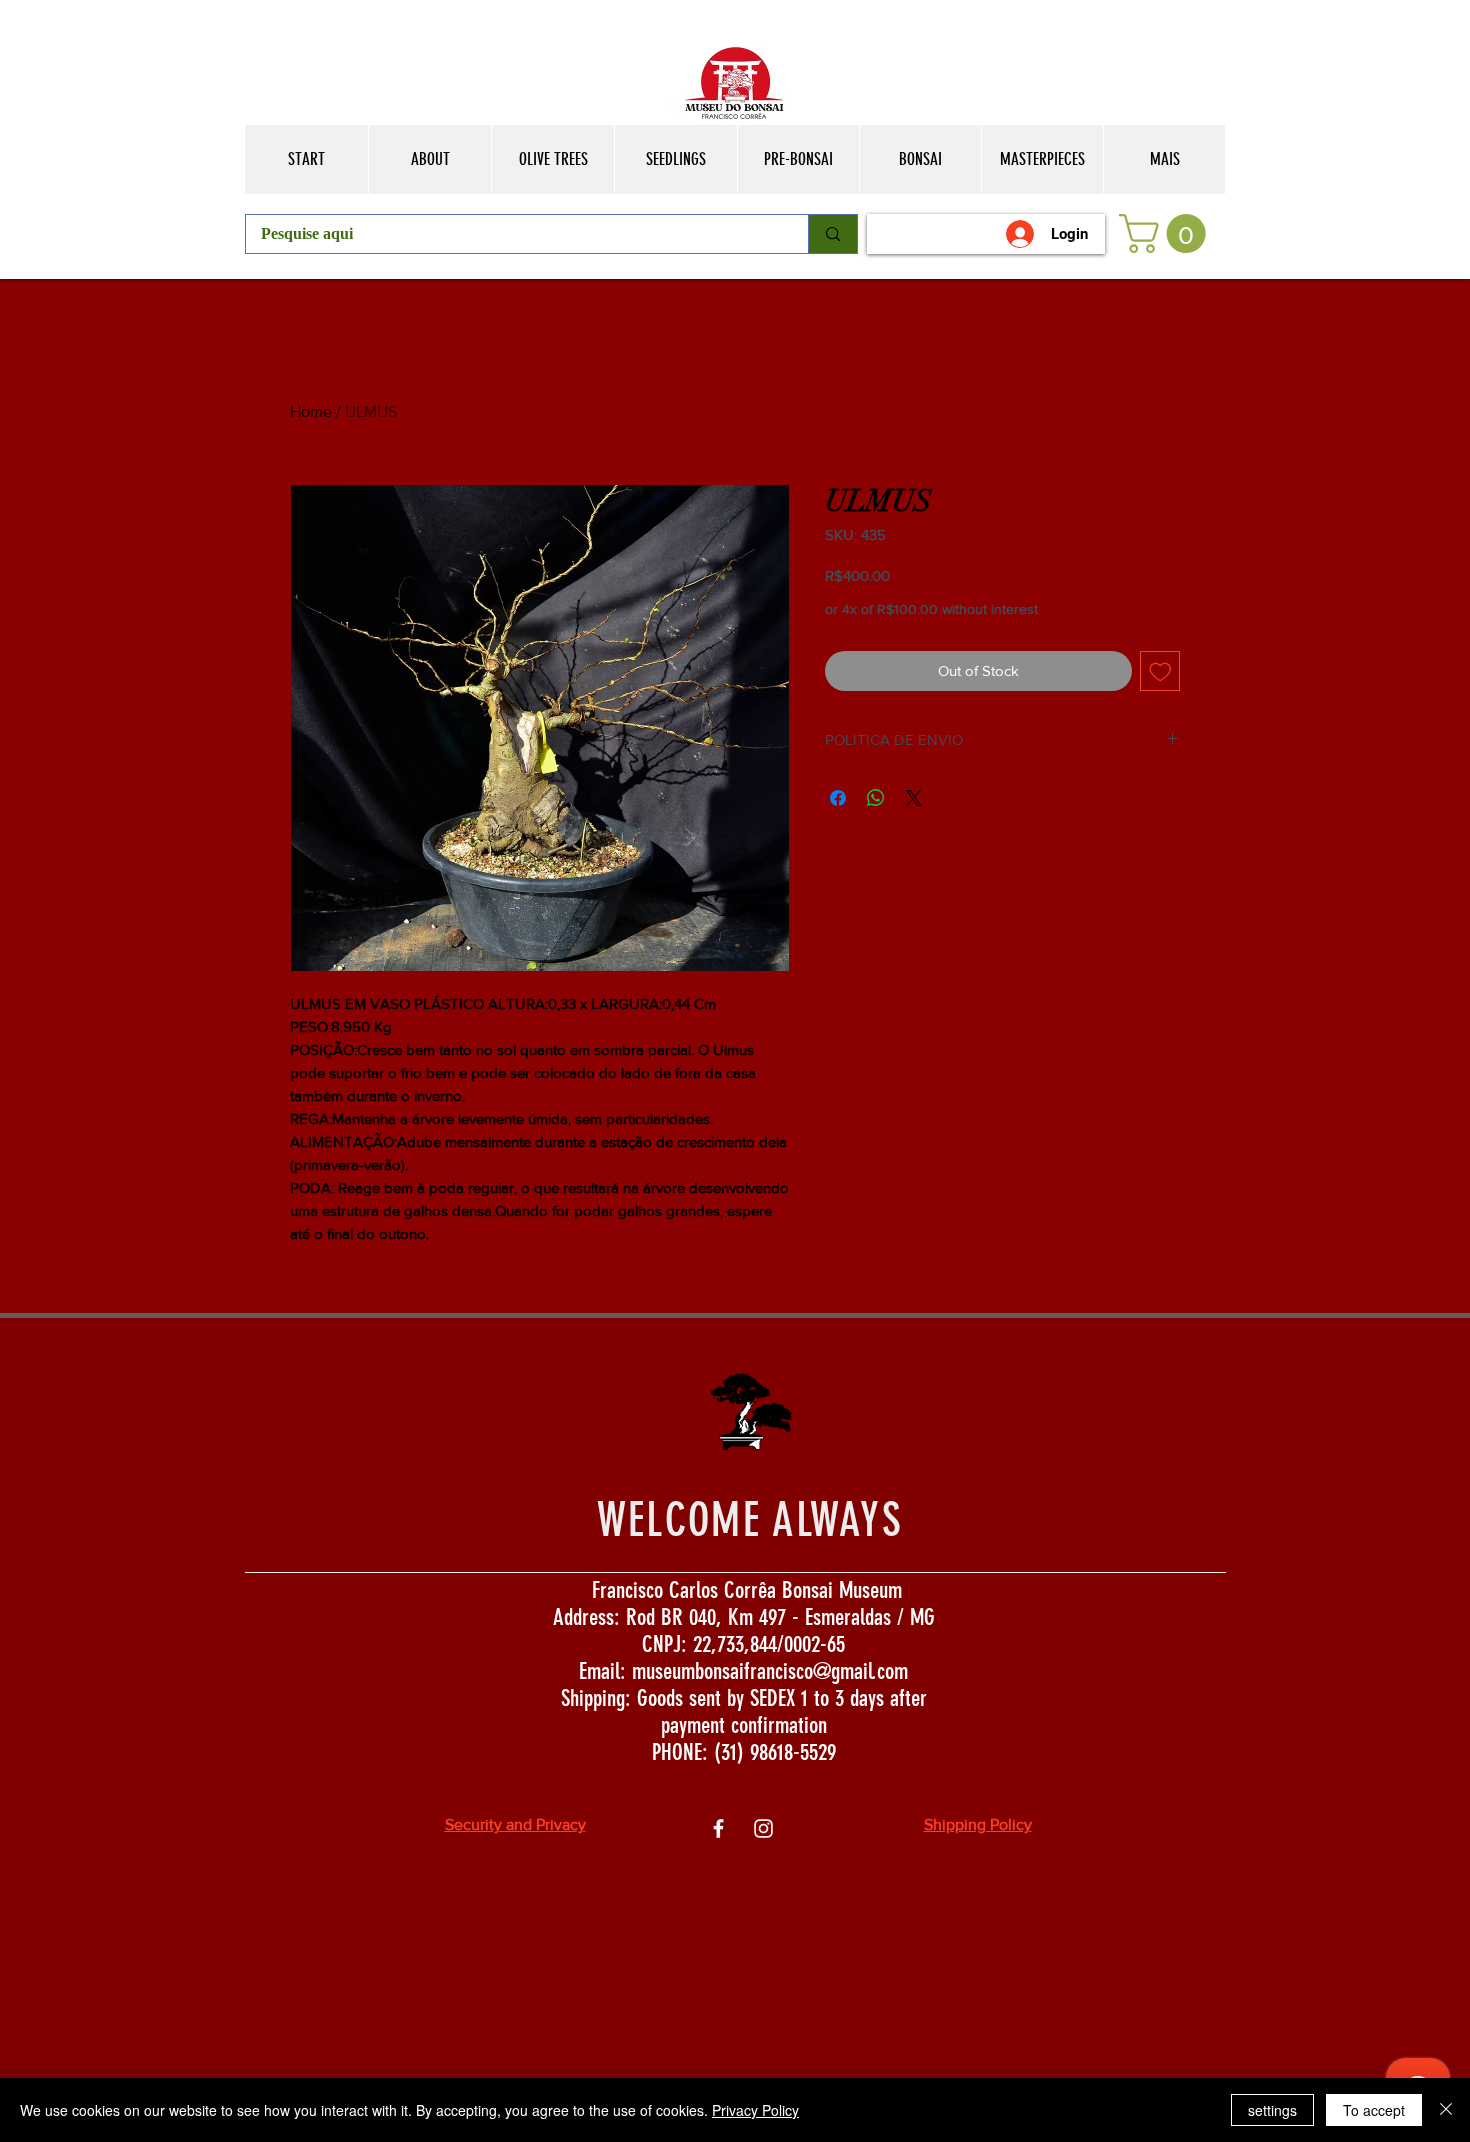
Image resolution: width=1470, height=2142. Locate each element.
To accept (1374, 2110)
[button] (1167, 233)
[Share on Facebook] (838, 798)
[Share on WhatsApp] (876, 798)
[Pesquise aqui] (832, 234)
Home (311, 411)
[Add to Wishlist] (1160, 671)
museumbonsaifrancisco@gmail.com (770, 1671)
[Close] (1446, 2110)
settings (1272, 2110)
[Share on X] (914, 798)
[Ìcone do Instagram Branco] (763, 1828)
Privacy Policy (755, 2110)
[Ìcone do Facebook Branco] (718, 1828)
